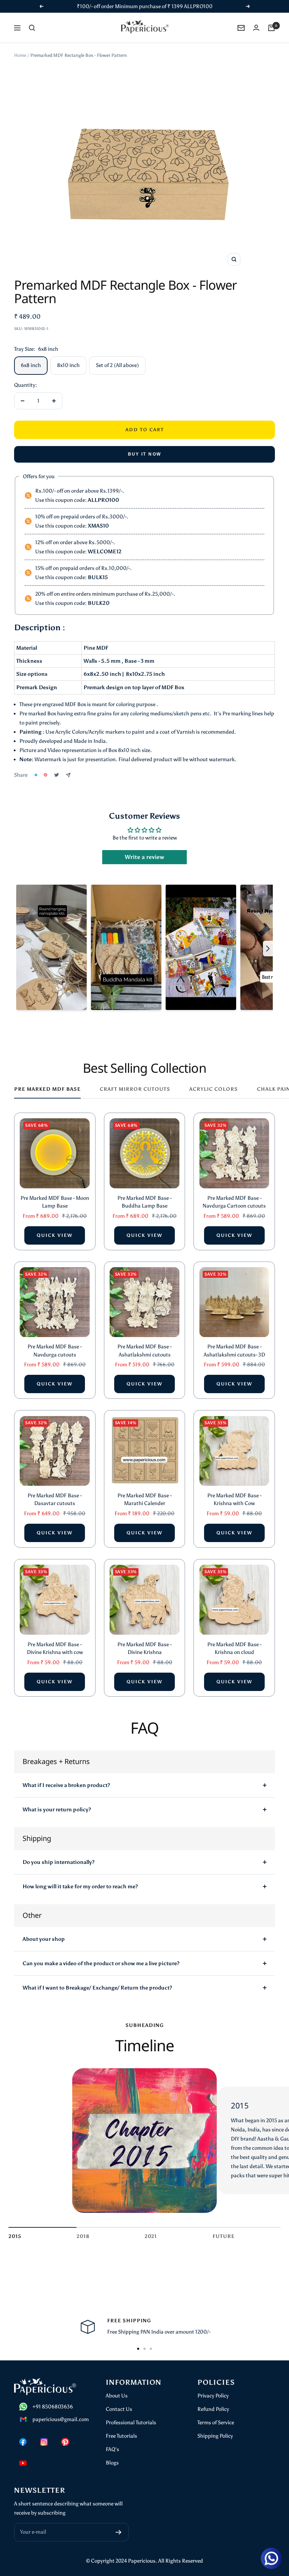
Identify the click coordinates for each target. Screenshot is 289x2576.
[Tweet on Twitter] (57, 775)
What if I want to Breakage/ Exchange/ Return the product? (97, 1988)
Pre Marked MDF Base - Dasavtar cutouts (55, 1500)
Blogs (112, 2463)
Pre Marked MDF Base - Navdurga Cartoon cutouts (234, 1202)
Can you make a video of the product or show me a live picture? (101, 1963)
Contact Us (119, 2409)
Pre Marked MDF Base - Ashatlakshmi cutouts (144, 1351)
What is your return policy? (57, 1810)
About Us (117, 2396)
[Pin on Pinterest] (45, 775)
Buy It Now (145, 454)
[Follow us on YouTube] (23, 2463)
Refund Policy (213, 2409)
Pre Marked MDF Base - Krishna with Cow (234, 1500)
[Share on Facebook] (36, 775)
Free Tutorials (121, 2436)
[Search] (32, 28)
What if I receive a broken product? (66, 1785)
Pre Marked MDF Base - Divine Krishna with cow (55, 1648)
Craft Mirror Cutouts (135, 1089)
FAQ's (112, 2449)
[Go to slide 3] (151, 2349)
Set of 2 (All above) (117, 365)
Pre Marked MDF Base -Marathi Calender (144, 1500)
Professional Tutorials (131, 2422)
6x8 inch (31, 365)
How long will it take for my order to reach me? (80, 1886)
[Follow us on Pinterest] (65, 2442)
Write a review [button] (144, 857)
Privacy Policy (213, 2396)
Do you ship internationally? (59, 1862)
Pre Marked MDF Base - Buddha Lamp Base (144, 1202)
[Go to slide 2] (144, 2349)
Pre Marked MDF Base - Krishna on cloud (234, 1648)
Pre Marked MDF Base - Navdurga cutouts (55, 1351)
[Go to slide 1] (138, 2349)
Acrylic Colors (214, 1089)
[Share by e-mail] (68, 775)
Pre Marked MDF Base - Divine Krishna (144, 1648)
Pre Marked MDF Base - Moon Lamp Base (55, 1202)
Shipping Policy (215, 2436)
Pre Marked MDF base (47, 1089)
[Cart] (271, 28)
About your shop (44, 1939)
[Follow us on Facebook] (23, 2442)
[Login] (256, 28)
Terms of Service (216, 2422)
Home (20, 55)
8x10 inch (68, 365)
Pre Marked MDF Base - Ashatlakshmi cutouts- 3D (234, 1351)
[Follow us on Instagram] (44, 2442)
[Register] (119, 2532)
